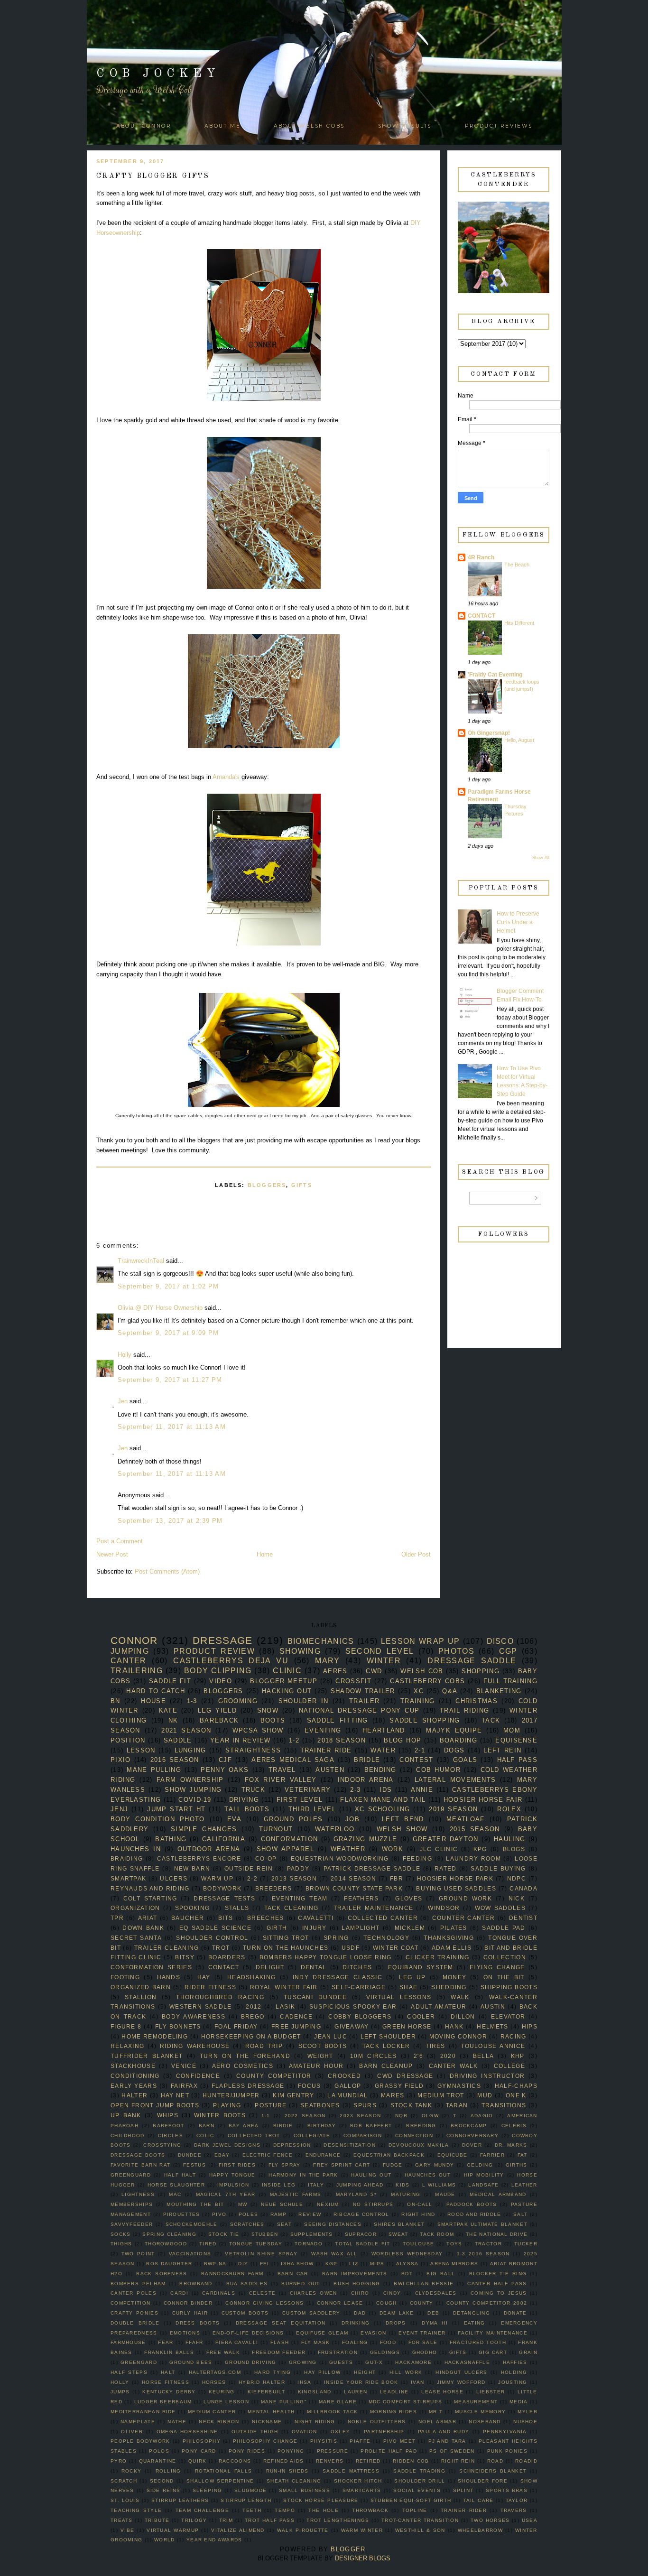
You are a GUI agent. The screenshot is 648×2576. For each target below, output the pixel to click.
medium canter (212, 2412)
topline (415, 2510)
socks (121, 2234)
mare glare (338, 2402)
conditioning (135, 2076)
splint (463, 2490)
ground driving (250, 2362)
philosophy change (265, 2441)
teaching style (136, 2510)
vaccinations (190, 2254)
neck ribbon (219, 2422)
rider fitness (210, 1987)
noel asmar (437, 2422)
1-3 (192, 1701)
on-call (420, 2204)
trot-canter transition (420, 2520)
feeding (417, 1858)
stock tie (224, 2234)
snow (268, 1710)
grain (528, 2352)
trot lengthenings (338, 2520)
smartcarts (362, 2490)
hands (169, 1977)
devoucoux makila (419, 2145)
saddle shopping (425, 1720)
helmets (492, 2026)
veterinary (308, 1790)
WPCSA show (258, 1730)
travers (514, 2510)
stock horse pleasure (321, 2500)
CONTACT (481, 616)
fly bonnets (178, 2026)
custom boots (245, 2313)
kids (403, 2185)
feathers (361, 1898)
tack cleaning (292, 1908)
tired (208, 2244)
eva (234, 1819)
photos (456, 1651)
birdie (283, 2126)
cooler (421, 2016)
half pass (517, 1760)
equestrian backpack (389, 2155)
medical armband (498, 2194)
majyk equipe (454, 1730)
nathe (177, 2422)
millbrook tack (333, 2412)
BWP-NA (215, 2264)
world (165, 2540)
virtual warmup (173, 2530)
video (221, 1681)
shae (408, 1987)
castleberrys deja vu (231, 1661)
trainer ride (326, 1750)
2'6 (418, 2056)
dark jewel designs (227, 2145)
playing (227, 2105)
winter (384, 1661)
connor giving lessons (264, 2303)
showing (300, 1651)
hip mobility (484, 2175)
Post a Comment (120, 1541)
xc (419, 1691)
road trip (264, 2046)
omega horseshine (187, 2432)
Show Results (405, 126)
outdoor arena (209, 1849)
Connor (134, 1640)
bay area (244, 2126)
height (365, 2372)
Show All (541, 858)
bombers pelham (138, 2284)
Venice (184, 2066)
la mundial (347, 2095)
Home (265, 1554)
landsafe (483, 2185)
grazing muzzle (366, 1839)
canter (129, 1661)
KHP (518, 2056)
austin (493, 2006)
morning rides (393, 2412)
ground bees (191, 2362)
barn (207, 2126)
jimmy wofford (461, 2382)
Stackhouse (133, 2066)
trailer (364, 1701)
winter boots (220, 2115)
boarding (458, 1740)
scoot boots (323, 2046)
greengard (139, 2362)
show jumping (193, 1790)
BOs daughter (169, 2264)
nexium (328, 2204)
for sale (423, 2342)
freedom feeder (279, 2352)
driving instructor (487, 2076)
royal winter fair (284, 1987)
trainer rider (464, 2510)
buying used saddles (456, 1888)
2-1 (420, 1750)
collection (505, 1957)
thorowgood (166, 2244)
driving (244, 1800)
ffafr (194, 2342)
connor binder (188, 2303)
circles (171, 2136)
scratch (124, 2481)
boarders (227, 1957)
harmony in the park (303, 2175)
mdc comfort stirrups (405, 2402)
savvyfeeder (132, 2224)
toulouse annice (493, 2046)
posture (271, 2105)
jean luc (331, 2036)
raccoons (235, 2461)
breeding (421, 2126)
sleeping (207, 2490)
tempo (285, 2510)
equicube (452, 2155)
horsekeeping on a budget (251, 2036)
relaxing (127, 2046)
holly (120, 2382)
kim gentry (293, 2095)
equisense (516, 1740)
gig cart (493, 2352)
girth (277, 1928)
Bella (484, 2056)
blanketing (499, 1691)
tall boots (247, 1809)
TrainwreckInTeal (141, 1261)
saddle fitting (338, 1720)
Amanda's (227, 777)
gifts (302, 1185)
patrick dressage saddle (372, 1868)
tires (435, 2046)
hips (530, 2026)
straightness (253, 1750)
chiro (360, 2293)
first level (300, 1800)
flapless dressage (248, 2086)
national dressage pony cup (359, 1710)
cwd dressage (405, 2076)
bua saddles (247, 2284)
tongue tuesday (256, 2244)
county (422, 2303)
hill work (406, 2372)
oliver (132, 2432)
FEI (265, 2264)
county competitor (274, 2076)
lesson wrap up (420, 1641)
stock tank (412, 2105)
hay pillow (322, 2372)
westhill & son (420, 2530)
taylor (517, 2500)
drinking (356, 2323)
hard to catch (156, 1691)
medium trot (441, 2095)
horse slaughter (176, 2185)
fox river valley (281, 1780)
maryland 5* (356, 2194)
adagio (482, 2116)
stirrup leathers (180, 2500)
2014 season (353, 1878)
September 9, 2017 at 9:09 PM (168, 1333)
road (495, 2461)
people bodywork (140, 2441)
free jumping (296, 2026)
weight (320, 2056)
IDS (386, 1790)
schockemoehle (192, 2224)
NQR (401, 2116)
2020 (448, 2056)
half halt (180, 2175)
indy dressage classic (338, 1977)
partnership (384, 2432)
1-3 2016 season (483, 2254)
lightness (138, 2194)
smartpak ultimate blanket (482, 2224)
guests (341, 2362)
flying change (497, 1967)
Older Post (416, 1554)
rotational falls (223, 2471)
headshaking (251, 1977)
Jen (123, 1401)
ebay (222, 2155)
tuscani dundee (315, 1997)
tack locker (386, 2046)
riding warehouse (195, 2046)
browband (196, 2284)
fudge (393, 2165)
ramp (278, 2214)
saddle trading (419, 2471)
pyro (119, 2461)
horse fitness (166, 2382)
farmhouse (128, 2342)
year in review (241, 1740)
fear (166, 2342)
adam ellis (452, 1948)
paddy (298, 1868)
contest (416, 1760)
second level (380, 1651)
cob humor (438, 1770)
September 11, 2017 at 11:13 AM (172, 1427)
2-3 (355, 1790)
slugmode (250, 2490)
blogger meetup (284, 1681)
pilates (454, 1928)
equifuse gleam (322, 2333)
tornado (309, 2244)
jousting (513, 2382)
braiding (127, 1858)
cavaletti (316, 1918)
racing (514, 2036)
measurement (476, 2402)
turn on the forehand (245, 2056)
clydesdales (436, 2293)
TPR (117, 1918)
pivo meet (400, 2441)
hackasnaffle (467, 2362)
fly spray (285, 2165)
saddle (178, 1740)
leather (524, 2185)
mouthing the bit (195, 2204)
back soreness (162, 2274)
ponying (291, 2451)
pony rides (247, 2451)
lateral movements (455, 1780)
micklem (410, 1928)
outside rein (249, 1868)
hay (204, 1977)
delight (270, 1967)
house (153, 1701)
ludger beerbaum (163, 2402)
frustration (338, 2352)
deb (433, 2313)
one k (516, 2095)
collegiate (312, 2136)
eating (475, 2323)
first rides (237, 2165)
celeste (262, 2293)
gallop (348, 2086)
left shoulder (388, 2036)
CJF (225, 1760)
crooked (344, 2076)
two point (138, 2254)
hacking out (287, 1691)
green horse (407, 2026)
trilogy (194, 2520)
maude (445, 2194)
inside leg (279, 2185)
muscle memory (480, 2412)
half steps (129, 2372)
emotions (185, 2333)
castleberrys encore (199, 1858)
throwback (370, 2510)
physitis (324, 2441)
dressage (222, 1640)
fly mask (316, 2342)
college (509, 2066)
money (455, 1977)
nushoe (525, 2422)
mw (243, 2204)
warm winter (362, 2530)
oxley (341, 2432)
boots (273, 1720)
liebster (491, 2392)
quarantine (158, 2461)
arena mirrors (454, 2264)
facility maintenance (493, 2333)
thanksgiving (449, 1938)
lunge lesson (226, 2402)
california (224, 1839)
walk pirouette (303, 2530)
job (352, 1819)
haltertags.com (215, 2372)
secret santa (136, 1938)
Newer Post (112, 1554)
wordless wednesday (407, 2254)
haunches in (136, 1849)
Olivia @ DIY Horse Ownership (160, 1308)
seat (284, 2224)
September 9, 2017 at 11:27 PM (170, 1380)
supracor (361, 2234)
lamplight (361, 1928)
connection (414, 2136)
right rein (458, 2461)
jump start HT (176, 1809)
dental (314, 1967)
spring (336, 1938)
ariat (148, 1918)
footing (125, 1977)
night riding (315, 2422)
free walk (223, 2352)
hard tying (273, 2372)
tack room (437, 2234)
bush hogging (357, 2284)
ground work (465, 1898)
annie (422, 1790)
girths (517, 2165)
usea (530, 2520)
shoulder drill (420, 2481)
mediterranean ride (143, 2412)
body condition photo (158, 1819)
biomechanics (321, 1641)
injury (315, 1928)
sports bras (507, 2490)
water (383, 1750)
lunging (190, 1750)
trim (226, 2520)
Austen (330, 1770)
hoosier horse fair (483, 1800)
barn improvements (355, 2274)
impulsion (233, 2185)
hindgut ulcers (461, 2372)
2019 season (453, 1809)
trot (221, 1948)
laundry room (473, 1858)
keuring (222, 2392)
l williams (439, 2185)
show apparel (285, 1849)
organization (135, 1908)
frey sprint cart (342, 2165)
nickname (267, 2422)
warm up (217, 1878)
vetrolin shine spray (261, 2254)
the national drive (497, 2234)
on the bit (504, 1977)
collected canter (383, 1918)
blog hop (403, 1740)
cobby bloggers (360, 2016)
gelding (480, 2165)
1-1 (266, 2116)
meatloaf (465, 1819)
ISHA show (297, 2264)
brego (253, 2016)
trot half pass (270, 2520)
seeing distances (333, 2224)
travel (282, 1770)
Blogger (348, 2549)
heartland (384, 1730)
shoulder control (212, 1938)
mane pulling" (284, 2402)
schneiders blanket (493, 2471)
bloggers (267, 1185)
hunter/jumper (231, 2095)
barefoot (168, 2126)
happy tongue (232, 2175)
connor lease (340, 2303)
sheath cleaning (294, 2481)
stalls (237, 1908)
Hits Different (519, 623)
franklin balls (169, 2352)
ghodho (425, 2352)
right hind (418, 2214)
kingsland (315, 2392)
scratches (247, 2224)
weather (348, 1849)
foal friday (236, 2026)
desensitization (350, 2145)
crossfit (353, 1681)
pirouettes (182, 2214)
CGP (508, 1651)
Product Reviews (499, 126)
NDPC (517, 1878)
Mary (327, 1661)
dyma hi (435, 2323)
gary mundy (435, 2165)
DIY (243, 2264)
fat (523, 2155)
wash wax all (334, 2254)
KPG (480, 1849)
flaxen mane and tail (383, 1800)
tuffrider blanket (147, 2056)
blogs (514, 1849)
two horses (490, 2520)
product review (214, 1651)
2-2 (252, 1878)
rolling (168, 2471)
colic (205, 2136)
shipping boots (509, 1987)
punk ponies (507, 2451)
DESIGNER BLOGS (363, 2558)
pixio (121, 1760)
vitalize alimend (238, 2530)
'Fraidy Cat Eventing (495, 675)
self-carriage (359, 1987)
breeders (273, 1888)
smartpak (128, 1878)
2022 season (305, 2116)
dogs (454, 1750)
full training (510, 1681)
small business (305, 2490)
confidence (198, 2076)
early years (134, 2086)
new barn (192, 1868)
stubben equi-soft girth (411, 2500)
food (388, 2342)
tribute (157, 2520)
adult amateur (439, 2006)
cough (387, 2303)
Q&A (450, 1691)
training (417, 1701)
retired (368, 2461)
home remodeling (155, 2036)
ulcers (174, 1878)
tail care (478, 2500)
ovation (304, 2432)
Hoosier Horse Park (455, 1878)
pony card (199, 2451)
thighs (121, 2244)
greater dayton (446, 1839)
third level (312, 1809)
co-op (266, 1858)
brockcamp (469, 2126)
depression (292, 2145)
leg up (412, 1977)
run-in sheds (287, 2471)
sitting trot (286, 1938)
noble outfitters (377, 2422)
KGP (332, 2264)
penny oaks (225, 1770)
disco (500, 1641)
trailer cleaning (167, 1948)
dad (360, 2313)
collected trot (254, 2136)
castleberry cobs (427, 1681)
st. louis (125, 2500)
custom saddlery (311, 2313)
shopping (480, 1671)
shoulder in (303, 1701)
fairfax (184, 2086)
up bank (126, 2115)
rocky (132, 2471)
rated (446, 1868)
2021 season (186, 1730)
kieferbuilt (266, 2392)
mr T (436, 2412)
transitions (504, 2105)
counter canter (463, 1918)
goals (465, 1760)
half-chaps (516, 2086)
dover (472, 2145)
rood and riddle (474, 2214)
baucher (188, 1918)
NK (173, 1720)
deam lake (397, 2313)
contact (224, 1967)
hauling (509, 1839)
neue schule (282, 2204)
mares (393, 2095)
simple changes (204, 1829)
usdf (351, 1948)
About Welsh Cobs (309, 126)
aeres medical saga (293, 1760)
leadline (394, 2392)
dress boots (198, 2323)
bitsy (185, 1957)
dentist (523, 1918)
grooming (238, 1701)
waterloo (335, 1829)
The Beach (517, 565)
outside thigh (255, 2432)
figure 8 (126, 2026)
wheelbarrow (480, 2530)
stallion (141, 1997)
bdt (407, 2274)
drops (396, 2323)
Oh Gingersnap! (489, 733)
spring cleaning (169, 2234)
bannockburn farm (232, 2274)
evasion (373, 2333)
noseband (485, 2422)
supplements (312, 2234)
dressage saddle (472, 1661)
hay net (175, 2095)
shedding (449, 1987)
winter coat (396, 1948)
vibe (127, 2530)
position (128, 1740)
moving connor (458, 2036)
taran (457, 2105)
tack (491, 1720)
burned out (301, 2284)
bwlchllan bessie (424, 2284)
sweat (398, 2234)
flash (280, 2342)
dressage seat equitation (281, 2323)
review (310, 2214)
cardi (179, 2293)
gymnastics (459, 2086)
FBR (397, 1878)
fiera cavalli (237, 2342)
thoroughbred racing (220, 1997)
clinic (287, 1671)
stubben (265, 2234)
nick (517, 1898)
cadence (296, 2016)
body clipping (218, 1671)
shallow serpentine (220, 2481)
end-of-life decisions (248, 2333)
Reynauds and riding (150, 1888)
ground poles (293, 1819)
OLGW (430, 2116)
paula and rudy (444, 2432)
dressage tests (224, 1898)
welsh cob (422, 1671)
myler (528, 2412)
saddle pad (504, 1928)
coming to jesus (499, 2293)
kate (168, 1710)
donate (515, 2313)
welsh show (402, 1829)
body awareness (194, 2016)
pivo (219, 2214)
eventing (323, 1730)
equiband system (421, 1967)
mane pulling (154, 1770)
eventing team (300, 1898)
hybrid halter (262, 2382)
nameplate (138, 2422)
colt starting (150, 1898)
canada (523, 1888)
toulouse (418, 2244)
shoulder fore (483, 2481)
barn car (293, 2274)
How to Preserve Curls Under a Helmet (518, 922)
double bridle (135, 2323)
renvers (330, 2461)
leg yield (217, 1710)
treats (122, 2520)
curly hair (190, 2313)
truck (254, 1790)
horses (214, 2382)
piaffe (360, 2441)
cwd (374, 1671)
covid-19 (195, 1800)
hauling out (371, 2175)
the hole (323, 2510)
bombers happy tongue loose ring (326, 1957)
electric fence (268, 2155)
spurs (365, 2105)
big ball (441, 2274)
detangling (472, 2313)
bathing (171, 1839)
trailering (137, 1671)
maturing (406, 2194)
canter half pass (497, 2284)
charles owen (314, 2293)
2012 (254, 2006)
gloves (409, 1898)
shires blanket (399, 2224)
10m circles (373, 2056)
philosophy (202, 2441)
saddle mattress (351, 2471)
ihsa (304, 2382)
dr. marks (511, 2145)
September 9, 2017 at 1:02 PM (168, 1286)
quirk (198, 2461)
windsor (444, 1908)
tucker (526, 2244)
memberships (132, 2204)
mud (485, 2095)
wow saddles (500, 1908)
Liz (354, 2264)
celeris (514, 2126)
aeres (335, 1671)
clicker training (438, 1957)
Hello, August (519, 740)
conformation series (151, 1967)
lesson (141, 1750)
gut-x (374, 2362)
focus (310, 2086)
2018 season (342, 1740)
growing (303, 2362)
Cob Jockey (158, 74)
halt (168, 2372)
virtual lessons (399, 1997)
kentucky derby (169, 2392)
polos (159, 2451)
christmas (477, 1701)
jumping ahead (360, 2185)
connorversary (472, 2136)
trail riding (464, 1710)
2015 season (475, 1829)
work (393, 1849)
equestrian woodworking (340, 1858)
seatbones (320, 2105)
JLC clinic (439, 1849)
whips (168, 2115)
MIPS (377, 2264)
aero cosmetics (243, 2066)
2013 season (294, 1878)
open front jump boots (155, 2105)
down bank (143, 1928)
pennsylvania (505, 2432)
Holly (125, 1355)
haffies (515, 2362)
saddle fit (170, 1681)
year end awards (214, 2540)
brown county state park (354, 1888)
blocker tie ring (498, 2274)
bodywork (222, 1888)
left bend (403, 1819)
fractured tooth (478, 2342)
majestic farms (296, 2194)
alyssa (407, 2264)
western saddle (200, 2006)
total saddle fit (362, 2244)
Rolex (509, 1809)
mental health (271, 2412)
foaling (355, 2342)
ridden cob (411, 2461)
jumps (120, 2392)
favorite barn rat (140, 2165)
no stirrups (373, 2204)
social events (417, 2490)
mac (175, 2194)
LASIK (285, 2006)
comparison (363, 2136)
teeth (252, 2510)
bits (226, 1918)
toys (454, 2244)
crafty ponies (134, 2313)
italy (316, 2185)
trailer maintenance (374, 1908)
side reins (164, 2490)
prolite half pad (389, 2451)
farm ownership (190, 1780)
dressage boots (138, 2155)
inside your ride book (361, 2382)
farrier (492, 2155)
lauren (356, 2392)
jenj (119, 1809)
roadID (526, 2461)
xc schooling (382, 1809)
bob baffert (371, 2126)
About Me (222, 126)
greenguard (131, 2175)
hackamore (413, 2362)
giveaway (352, 2026)
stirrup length (246, 2500)
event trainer (422, 2333)
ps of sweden (452, 2451)
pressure (333, 2451)
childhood (128, 2136)
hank (454, 2026)
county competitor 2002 (487, 2303)
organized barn (141, 1987)
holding (514, 2372)
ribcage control (361, 2214)
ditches (357, 1967)
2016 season (175, 1760)
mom (512, 1730)
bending (380, 1770)
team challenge (202, 2510)
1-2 (294, 1740)
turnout (276, 1829)
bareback (219, 1720)
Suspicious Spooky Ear (353, 2006)
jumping (130, 1651)
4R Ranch (481, 557)
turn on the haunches (286, 1948)
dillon (463, 2016)
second (162, 2481)
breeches (265, 1918)
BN (116, 1701)
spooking (192, 1908)
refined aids (284, 2461)
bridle (367, 1760)
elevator (508, 2016)
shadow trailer (363, 1691)
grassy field (399, 2086)
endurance (323, 2155)
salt (520, 2214)
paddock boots (472, 2204)
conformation (290, 1839)
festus (194, 2165)
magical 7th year (226, 2194)
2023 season (360, 2116)
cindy (392, 2293)
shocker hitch (358, 2481)
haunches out (428, 2175)
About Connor (144, 126)
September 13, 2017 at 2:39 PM (170, 1521)
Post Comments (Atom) (167, 1571)
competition (130, 2303)
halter (134, 2095)
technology (386, 1938)
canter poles (134, 2293)
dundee (190, 2155)
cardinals (219, 2293)
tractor (488, 2244)
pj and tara (447, 2441)
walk (460, 1997)
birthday (322, 2126)
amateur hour (316, 2066)
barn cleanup (386, 2066)
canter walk (454, 2066)
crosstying (162, 2145)
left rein (502, 1750)
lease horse (442, 2392)
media (519, 2402)
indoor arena (366, 1780)
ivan (417, 2382)
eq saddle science (215, 1928)
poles (249, 2214)
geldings (385, 2352)
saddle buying (498, 1868)
